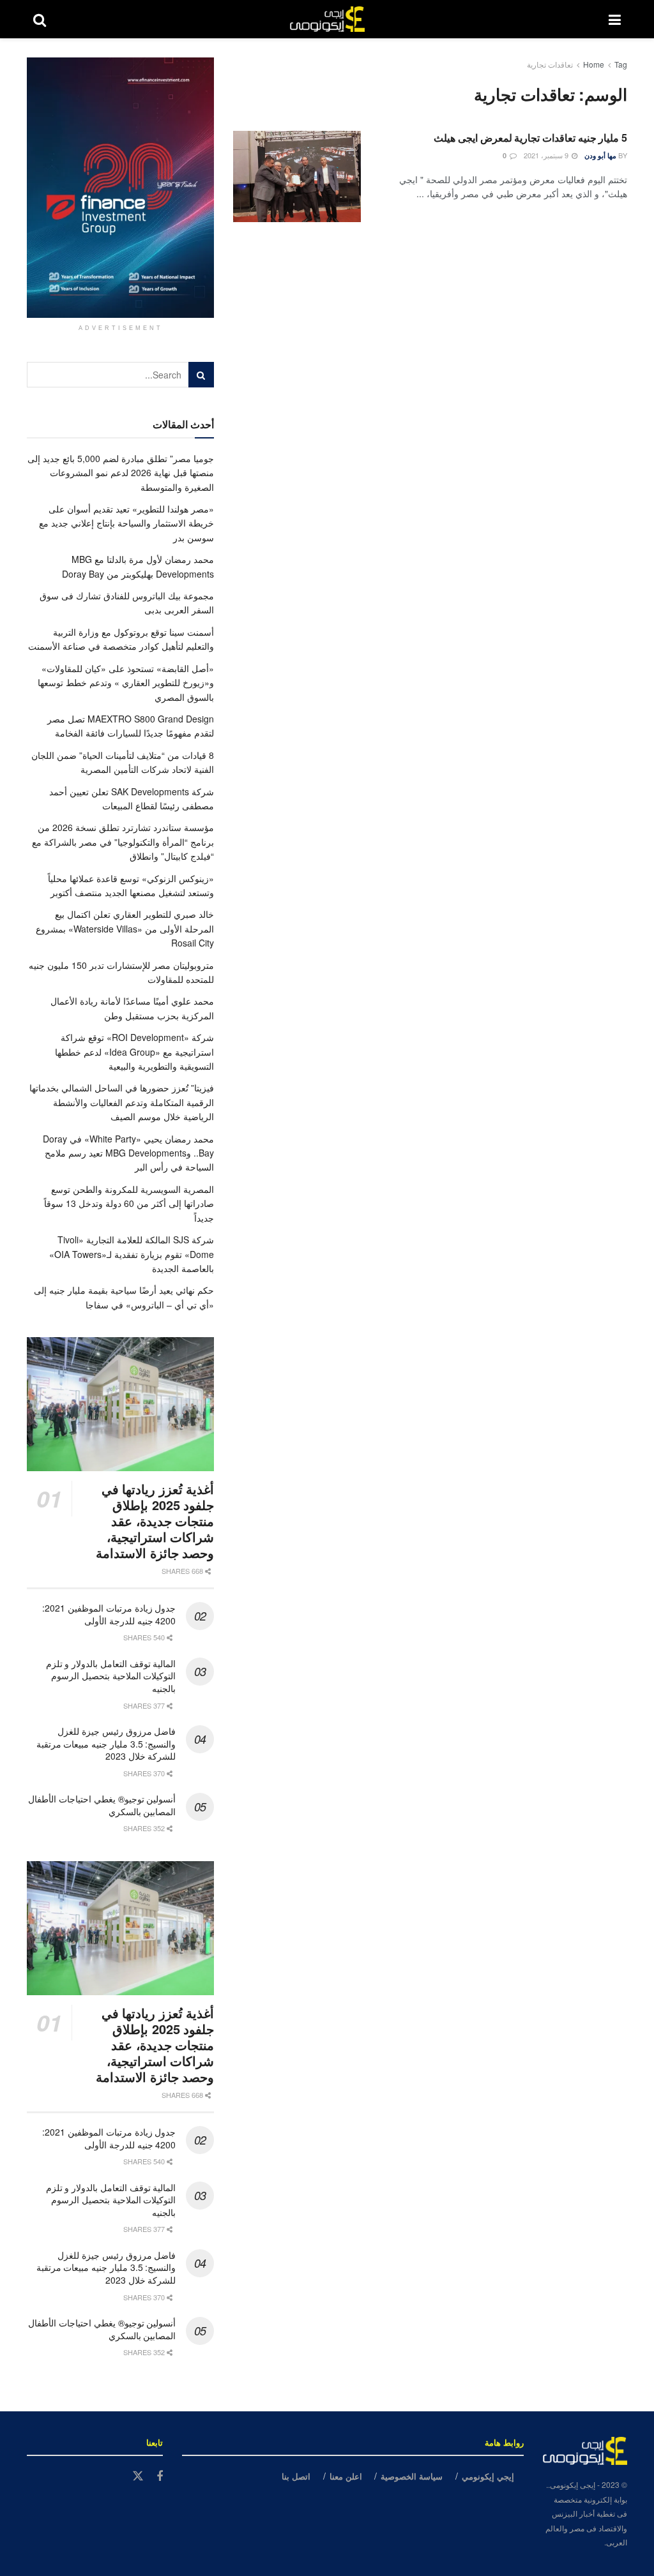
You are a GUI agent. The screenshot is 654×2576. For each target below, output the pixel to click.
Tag (621, 64)
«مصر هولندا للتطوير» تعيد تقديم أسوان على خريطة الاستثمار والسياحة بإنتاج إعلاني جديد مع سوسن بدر (126, 523)
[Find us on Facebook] (160, 2476)
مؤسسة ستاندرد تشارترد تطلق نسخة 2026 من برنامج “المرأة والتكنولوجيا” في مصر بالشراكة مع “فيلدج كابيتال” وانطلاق (123, 842)
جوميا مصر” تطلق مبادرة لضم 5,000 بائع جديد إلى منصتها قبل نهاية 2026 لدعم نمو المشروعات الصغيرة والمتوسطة (121, 473)
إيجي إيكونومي (488, 2476)
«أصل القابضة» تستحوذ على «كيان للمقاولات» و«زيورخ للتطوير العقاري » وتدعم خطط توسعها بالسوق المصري (126, 683)
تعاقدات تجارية (550, 64)
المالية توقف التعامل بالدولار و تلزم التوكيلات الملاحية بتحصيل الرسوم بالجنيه (111, 1676)
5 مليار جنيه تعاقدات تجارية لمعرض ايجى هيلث (530, 138)
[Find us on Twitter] (138, 2476)
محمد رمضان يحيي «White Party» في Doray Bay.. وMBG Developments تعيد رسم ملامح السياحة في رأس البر (128, 1153)
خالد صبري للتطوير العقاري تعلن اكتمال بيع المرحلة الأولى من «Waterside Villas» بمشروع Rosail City (125, 928)
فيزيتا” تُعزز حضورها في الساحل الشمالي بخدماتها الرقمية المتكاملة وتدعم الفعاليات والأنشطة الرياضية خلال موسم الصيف (122, 1102)
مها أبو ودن (600, 155)
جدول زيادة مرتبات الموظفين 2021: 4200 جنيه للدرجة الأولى (109, 1614)
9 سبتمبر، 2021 (547, 155)
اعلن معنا (346, 2476)
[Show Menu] (615, 19)
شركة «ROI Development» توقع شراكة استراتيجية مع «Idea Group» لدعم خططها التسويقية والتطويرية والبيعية (134, 1052)
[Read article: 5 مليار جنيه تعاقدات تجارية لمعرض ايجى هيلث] (297, 176)
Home (594, 64)
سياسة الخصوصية (412, 2476)
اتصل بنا (296, 2476)
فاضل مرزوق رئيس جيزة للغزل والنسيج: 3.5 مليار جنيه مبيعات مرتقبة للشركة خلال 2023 (106, 1743)
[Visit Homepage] (327, 19)
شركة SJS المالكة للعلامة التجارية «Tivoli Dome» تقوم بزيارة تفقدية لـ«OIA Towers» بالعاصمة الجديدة (132, 1254)
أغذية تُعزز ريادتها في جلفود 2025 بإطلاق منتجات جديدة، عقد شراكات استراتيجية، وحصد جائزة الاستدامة (155, 1521)
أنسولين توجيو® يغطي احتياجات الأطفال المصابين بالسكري (102, 1805)
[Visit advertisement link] (120, 188)
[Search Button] (40, 19)
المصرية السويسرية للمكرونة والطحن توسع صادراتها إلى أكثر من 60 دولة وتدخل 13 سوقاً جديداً (129, 1203)
